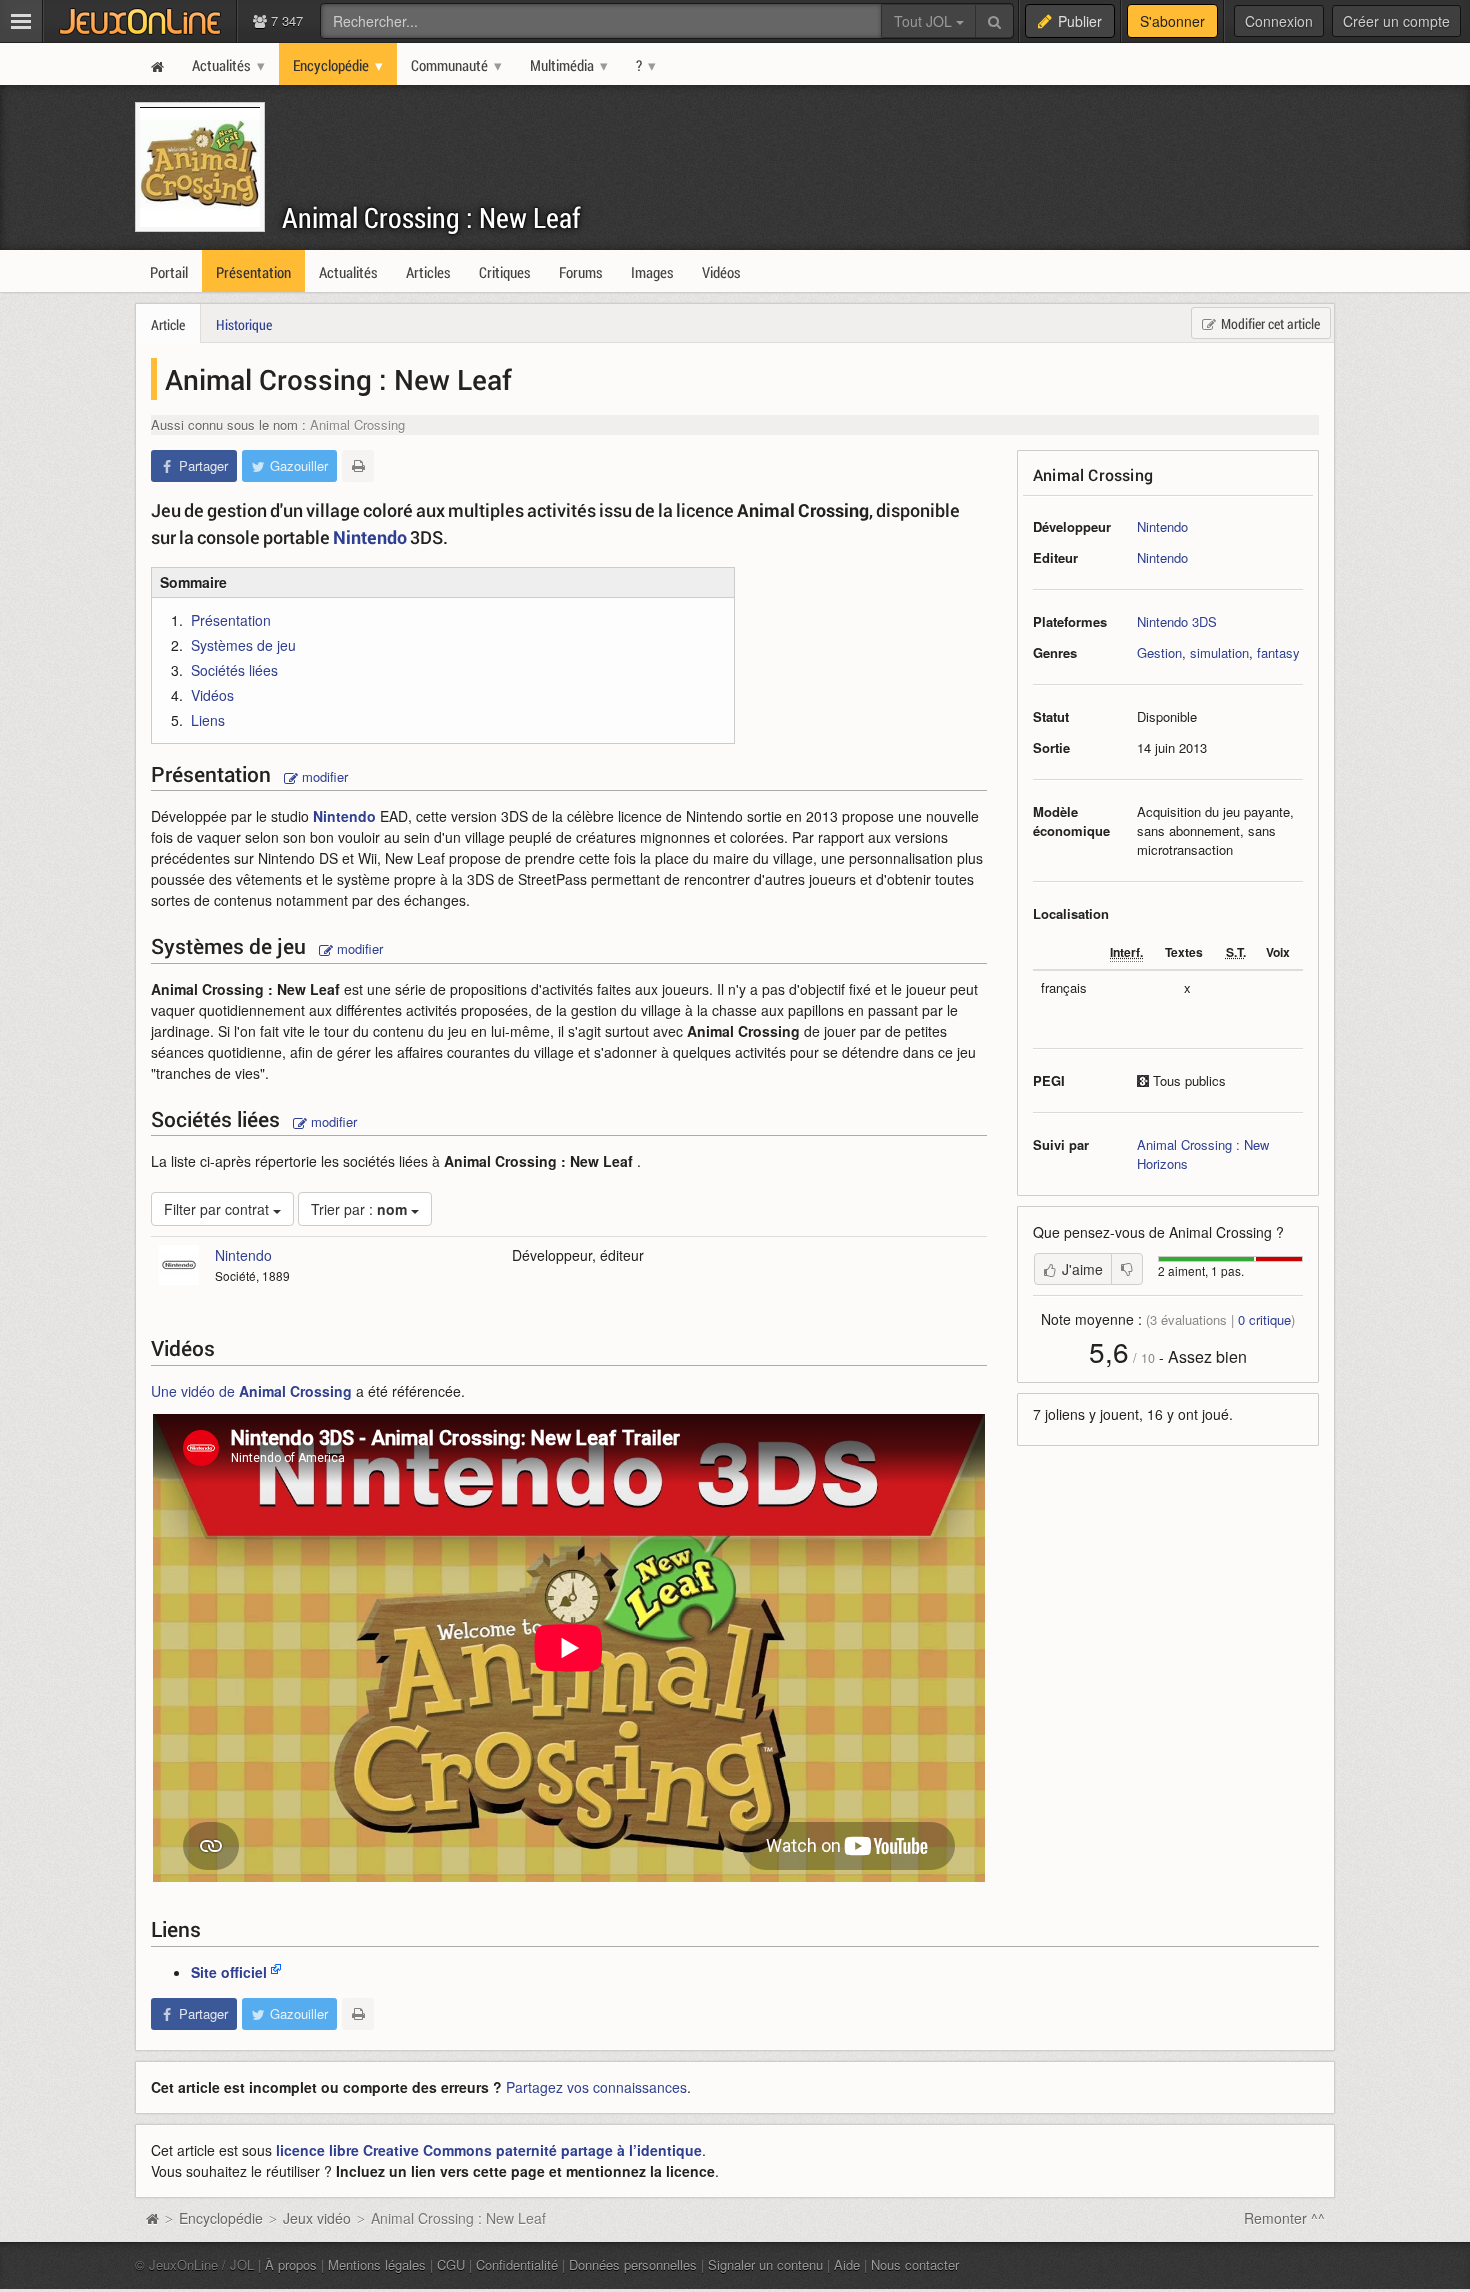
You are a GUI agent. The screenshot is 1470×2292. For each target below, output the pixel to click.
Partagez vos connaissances (596, 2087)
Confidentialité (517, 2264)
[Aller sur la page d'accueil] (152, 2218)
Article (168, 324)
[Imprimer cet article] (358, 466)
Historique (244, 324)
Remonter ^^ (1284, 2218)
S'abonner (1172, 21)
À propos (291, 2264)
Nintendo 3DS (1177, 621)
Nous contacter (915, 2264)
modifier (323, 776)
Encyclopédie (221, 2218)
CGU (451, 2264)
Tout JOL (925, 21)
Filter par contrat (218, 1209)
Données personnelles (633, 2264)
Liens (208, 720)
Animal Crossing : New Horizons (1203, 1154)
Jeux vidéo (317, 2218)
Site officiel (229, 1972)
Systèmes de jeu (243, 645)
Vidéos (212, 695)
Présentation (231, 620)
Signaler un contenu (765, 2264)
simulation (1219, 652)
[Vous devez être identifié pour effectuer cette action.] (1127, 1269)
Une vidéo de (251, 1391)
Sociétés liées (234, 670)
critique (1264, 1319)
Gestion (1159, 652)
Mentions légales (377, 2264)
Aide (847, 2264)
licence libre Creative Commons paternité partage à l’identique (489, 2150)
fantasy (1278, 652)
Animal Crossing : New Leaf (431, 217)
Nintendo (1162, 526)
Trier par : (359, 1209)
